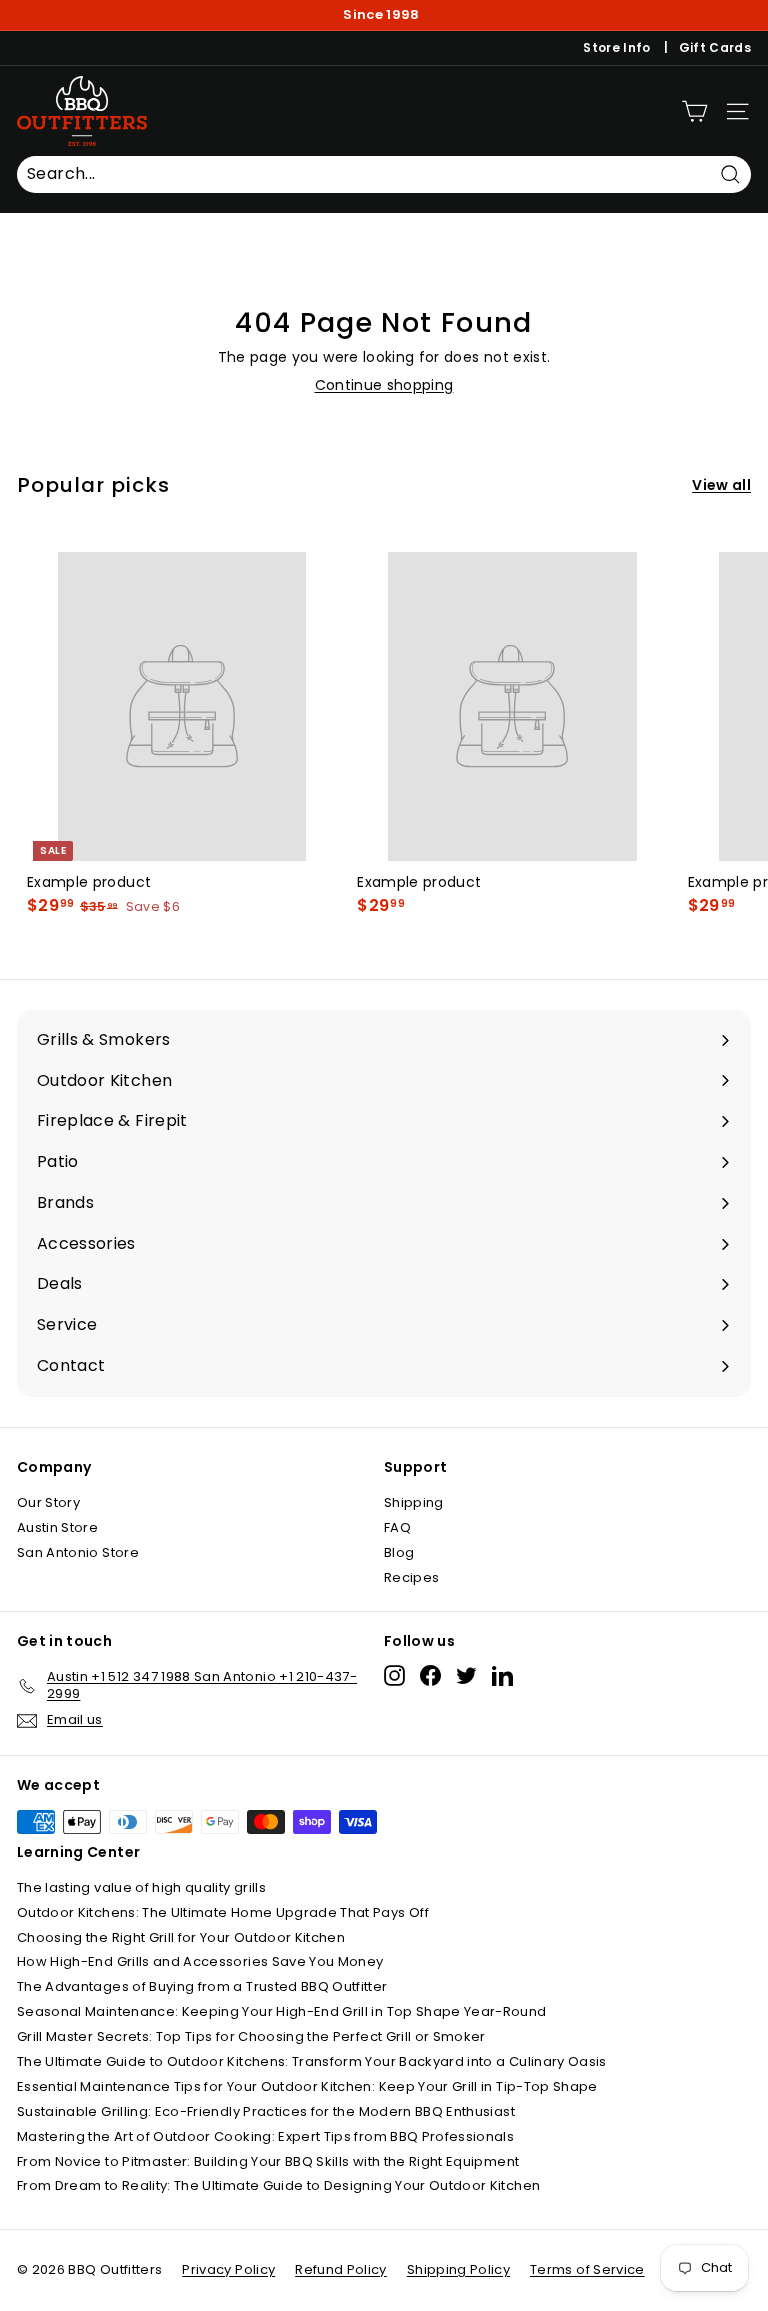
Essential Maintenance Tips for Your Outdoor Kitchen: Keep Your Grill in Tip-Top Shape (307, 2086)
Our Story (48, 1502)
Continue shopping (384, 385)
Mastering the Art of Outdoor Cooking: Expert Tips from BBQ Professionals (265, 2136)
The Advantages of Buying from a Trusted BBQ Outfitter (202, 1986)
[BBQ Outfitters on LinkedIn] (502, 1675)
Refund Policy (341, 2269)
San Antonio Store (78, 1552)
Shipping (414, 1502)
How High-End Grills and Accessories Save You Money (200, 1961)
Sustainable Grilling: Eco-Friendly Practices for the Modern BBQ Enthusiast (266, 2111)
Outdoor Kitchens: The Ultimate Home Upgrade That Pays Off (223, 1912)
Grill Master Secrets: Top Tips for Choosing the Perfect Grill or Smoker (251, 2036)
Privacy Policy (228, 2269)
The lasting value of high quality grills (141, 1887)
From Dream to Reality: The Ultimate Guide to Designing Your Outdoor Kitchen (278, 2185)
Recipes (411, 1577)
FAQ (397, 1527)
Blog (399, 1552)
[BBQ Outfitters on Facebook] (430, 1675)
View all (721, 485)
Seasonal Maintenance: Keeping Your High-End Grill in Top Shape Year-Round (282, 2011)
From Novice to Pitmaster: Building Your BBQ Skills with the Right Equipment (268, 2161)
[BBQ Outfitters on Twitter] (466, 1675)
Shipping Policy (458, 2269)
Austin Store (57, 1527)
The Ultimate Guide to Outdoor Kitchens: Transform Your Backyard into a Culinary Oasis (312, 2061)
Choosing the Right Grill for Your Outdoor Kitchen (181, 1937)
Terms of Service (587, 2269)
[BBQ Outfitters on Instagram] (394, 1675)
